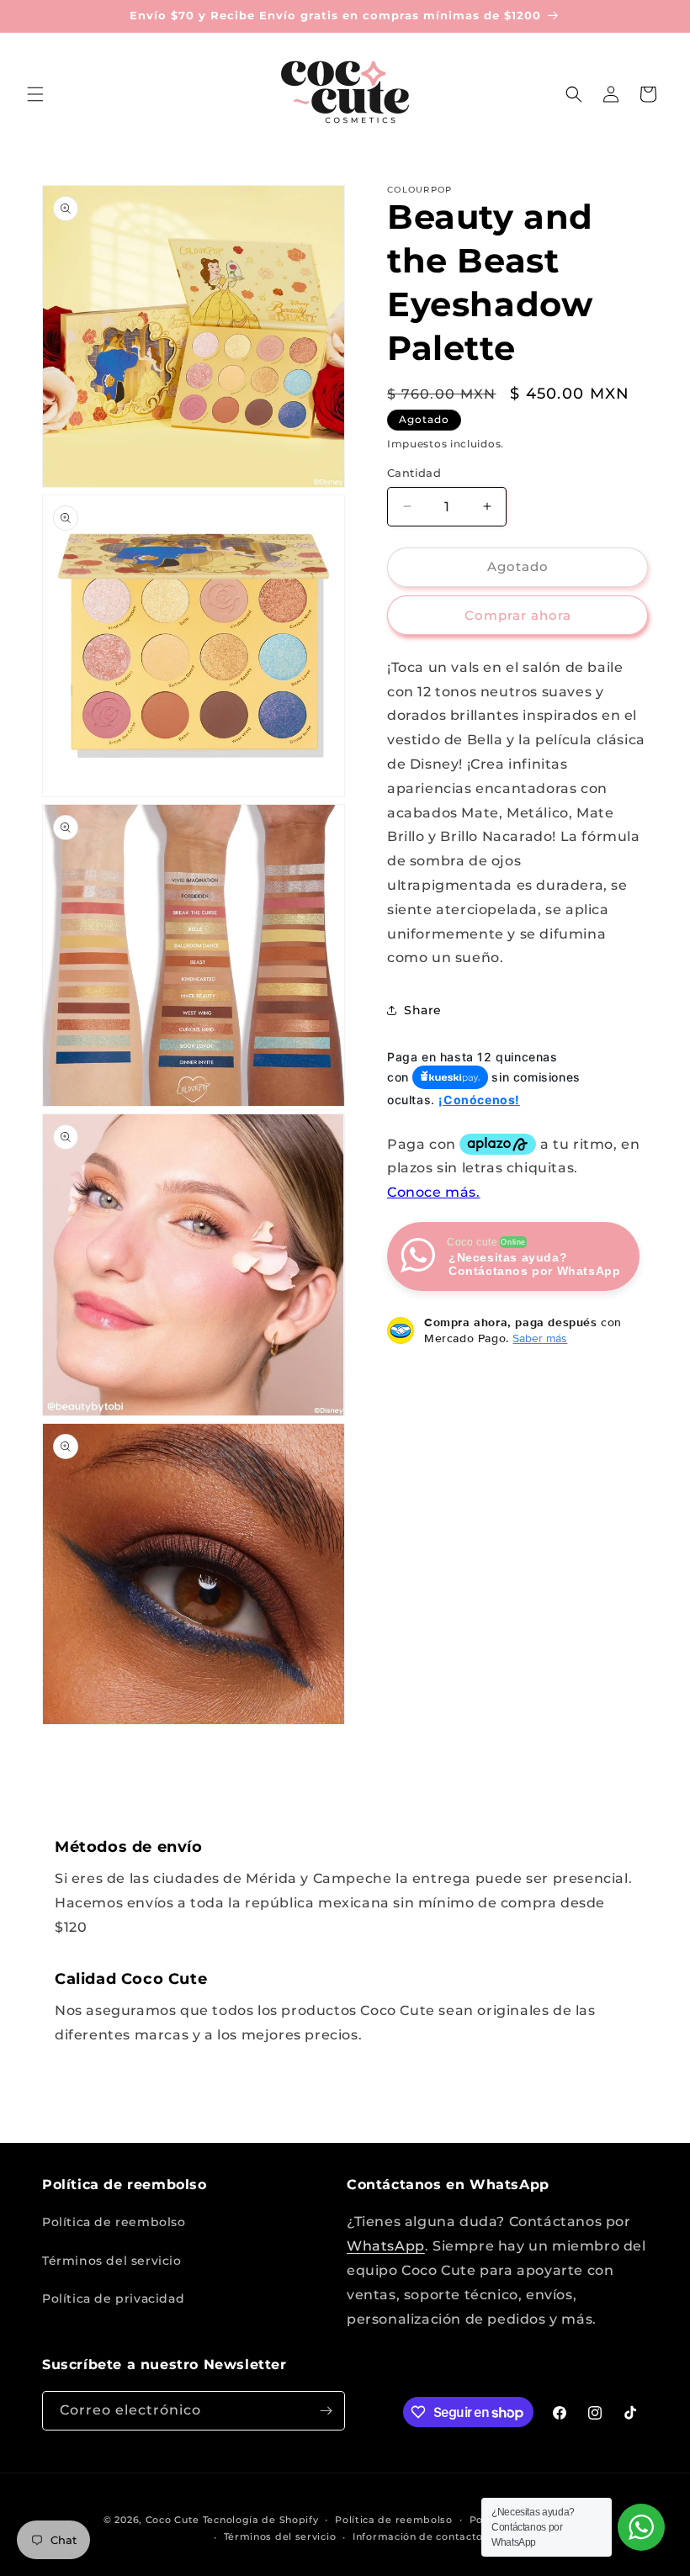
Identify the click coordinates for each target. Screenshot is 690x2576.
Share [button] (423, 1010)
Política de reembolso (114, 2222)
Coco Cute (172, 2520)
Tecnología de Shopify (261, 2520)
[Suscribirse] (326, 2411)
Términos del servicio (112, 2261)
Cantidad (414, 473)
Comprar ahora (518, 615)
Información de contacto (418, 2536)
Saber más (540, 1338)
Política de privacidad (113, 2298)
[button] (35, 94)
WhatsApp (386, 2246)
